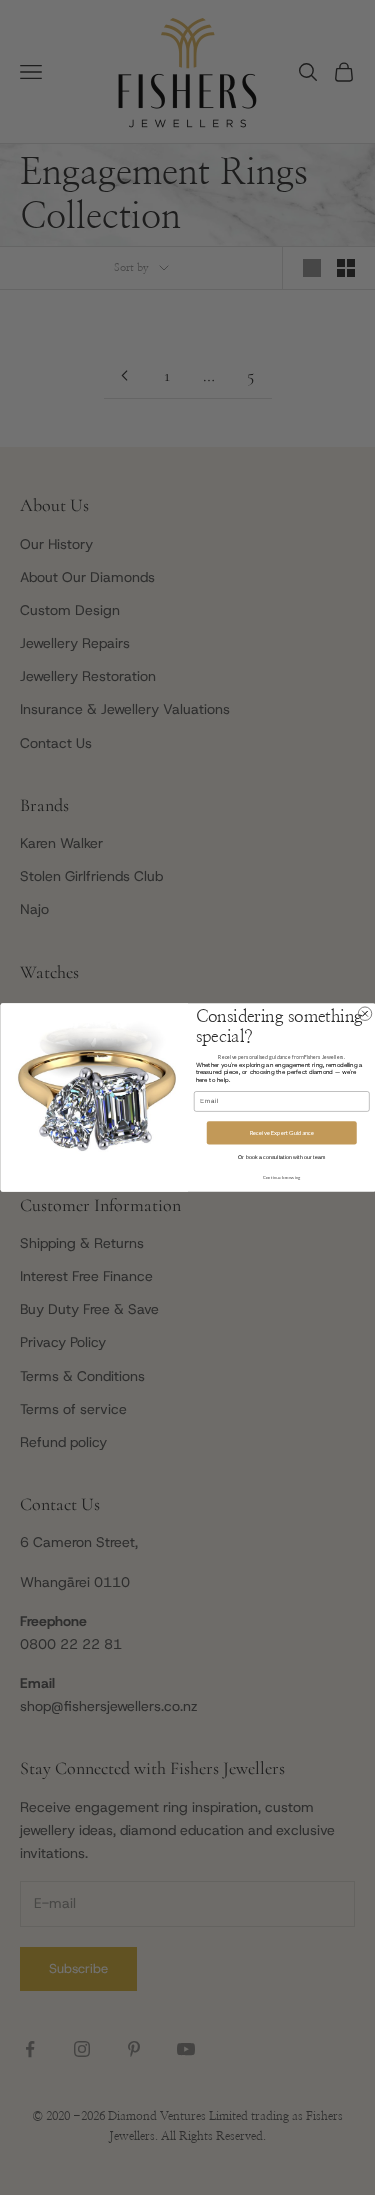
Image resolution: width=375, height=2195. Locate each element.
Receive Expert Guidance (281, 1132)
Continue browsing (281, 1178)
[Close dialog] (365, 1014)
